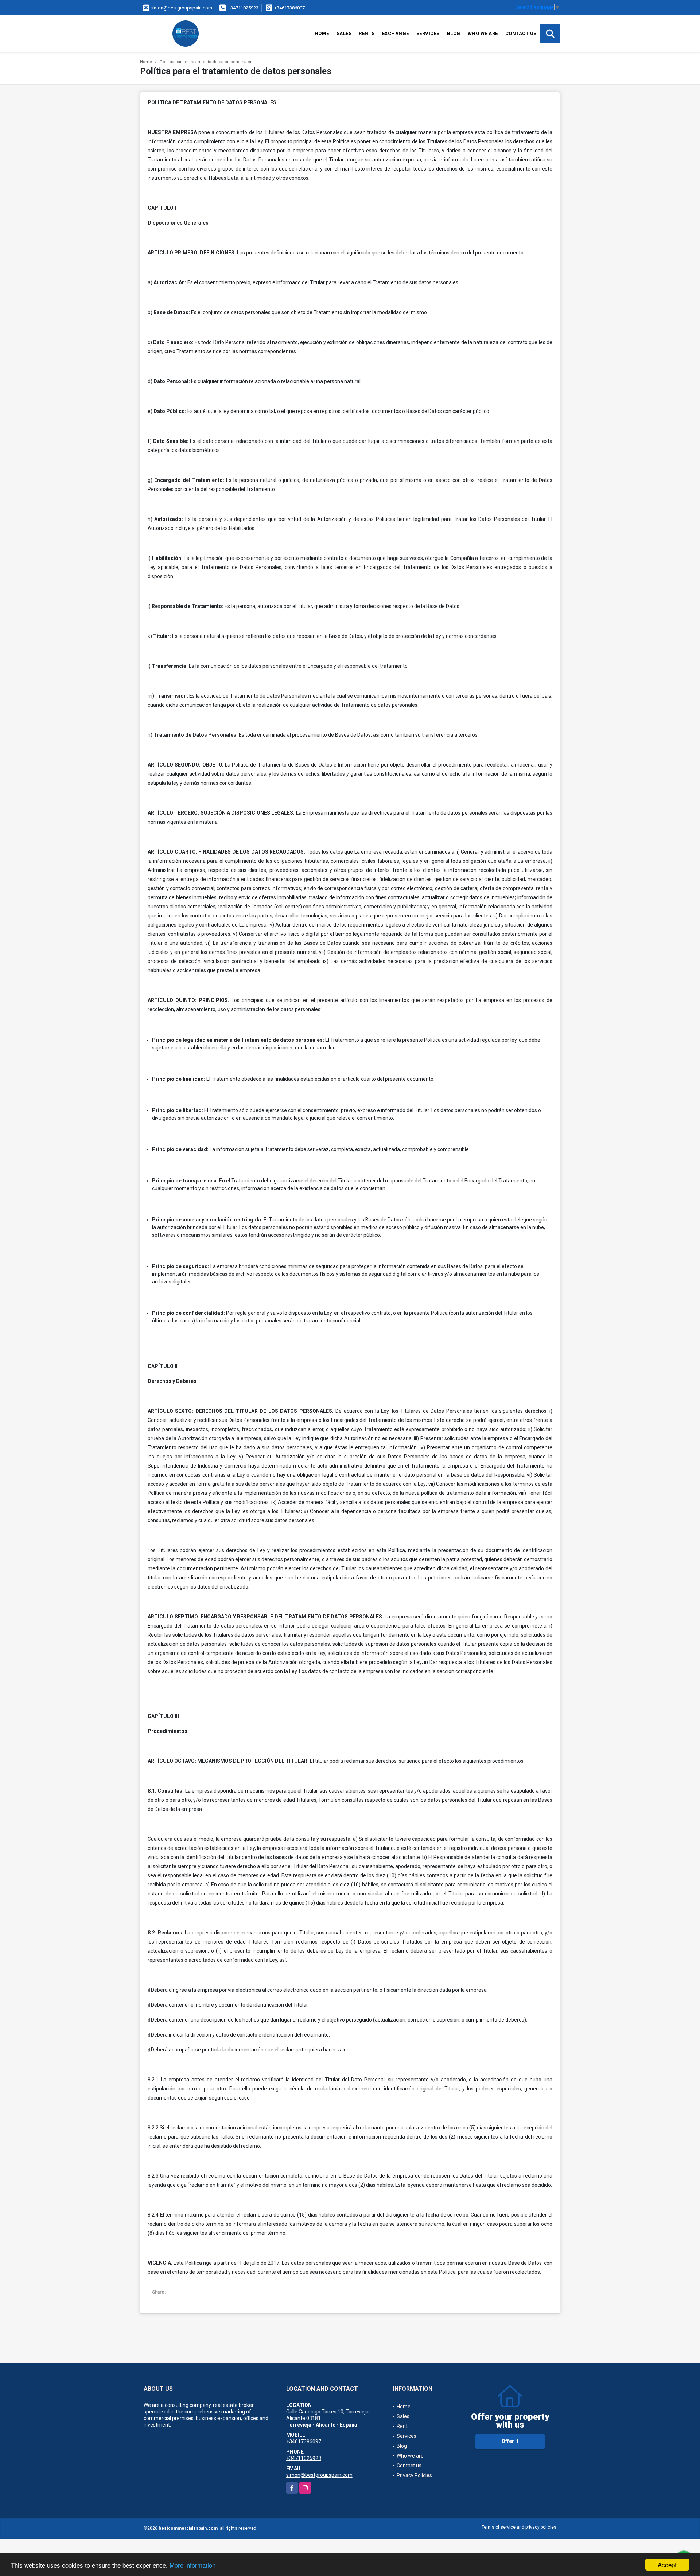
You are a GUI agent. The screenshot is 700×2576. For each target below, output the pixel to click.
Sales (344, 33)
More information (192, 2565)
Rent (402, 2426)
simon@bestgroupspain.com (319, 2475)
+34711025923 (243, 8)
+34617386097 (289, 8)
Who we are (483, 33)
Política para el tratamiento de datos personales (206, 62)
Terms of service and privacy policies (519, 2527)
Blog (454, 33)
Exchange (396, 33)
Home (322, 33)
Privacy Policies (414, 2475)
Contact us (521, 33)
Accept (667, 2565)
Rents (367, 33)
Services (428, 33)
